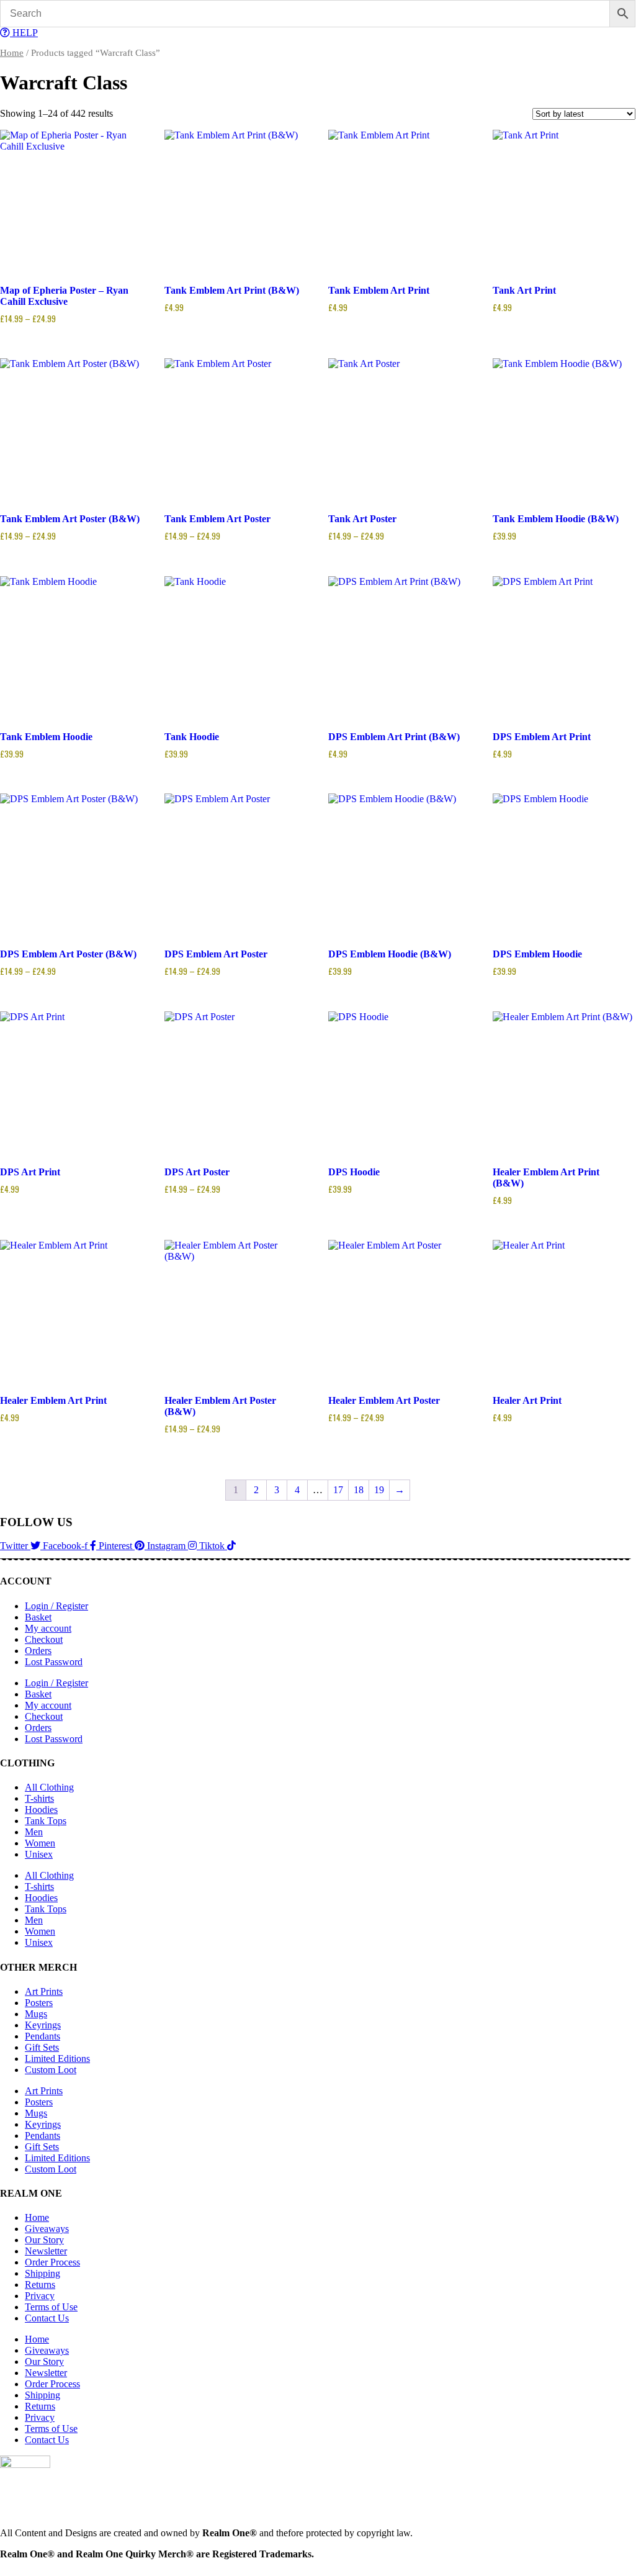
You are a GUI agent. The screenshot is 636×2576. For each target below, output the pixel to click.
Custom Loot (51, 2070)
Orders (38, 1651)
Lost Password (54, 1662)
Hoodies (41, 1810)
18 (359, 1490)
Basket (38, 1617)
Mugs (36, 2014)
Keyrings (43, 2025)
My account (48, 1628)
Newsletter (46, 2251)
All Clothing (49, 1787)
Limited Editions (57, 2059)
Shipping (43, 2273)
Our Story (44, 2240)
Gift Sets (42, 2047)
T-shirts (39, 1798)
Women (40, 1843)
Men (34, 1832)
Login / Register (56, 1606)
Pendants (43, 2036)
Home (12, 53)
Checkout (44, 1639)
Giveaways (47, 2229)
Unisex (39, 1854)
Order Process (52, 2262)
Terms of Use (51, 2307)
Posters (39, 2003)
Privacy (40, 2296)
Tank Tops (46, 1821)
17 (338, 1490)
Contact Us (47, 2318)
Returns (40, 2285)
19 (379, 1490)
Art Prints (44, 1991)
